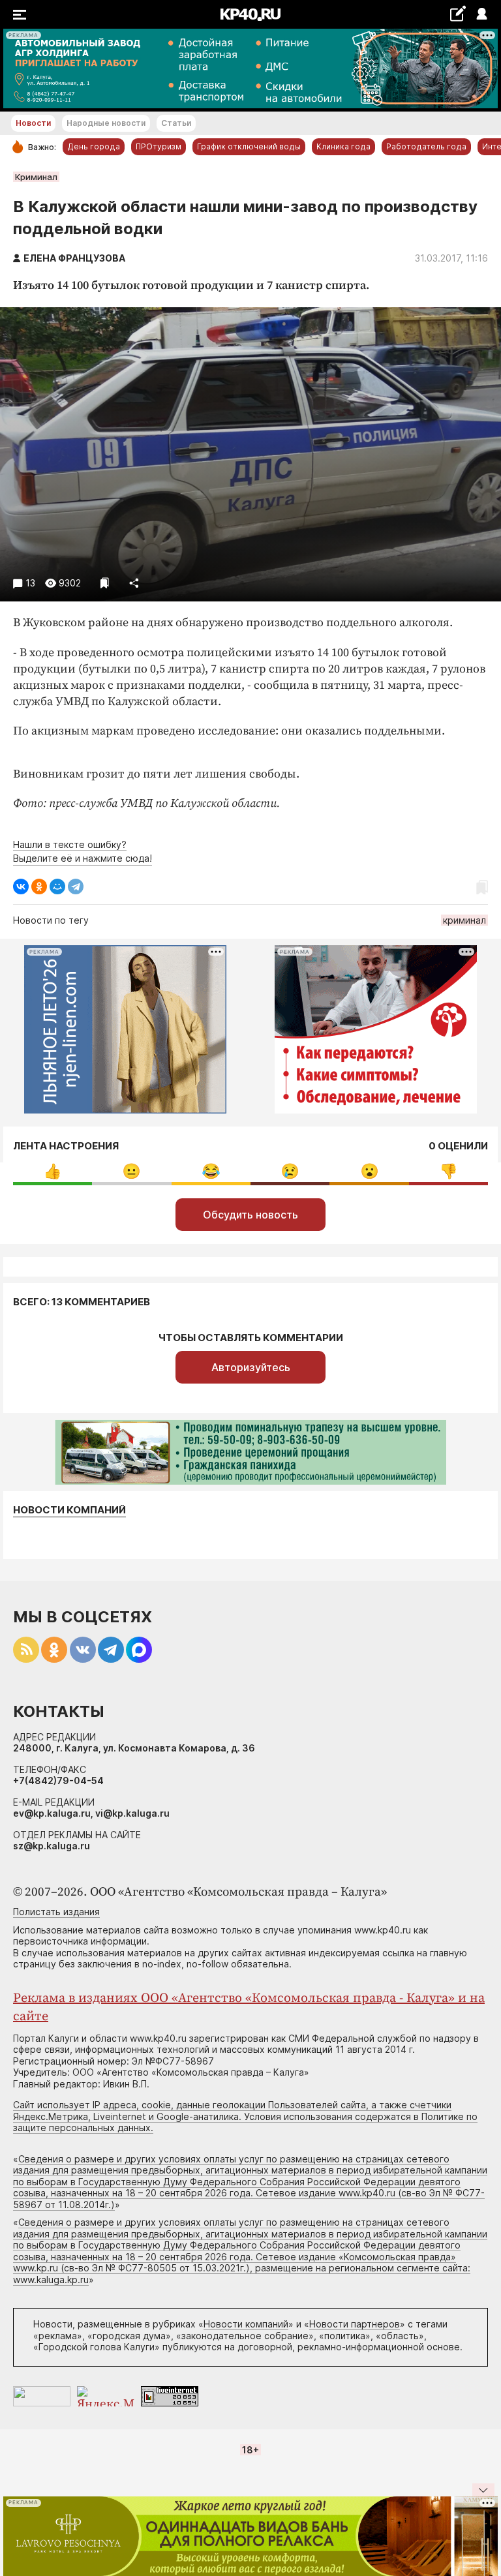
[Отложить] (105, 583)
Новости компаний (69, 1510)
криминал (464, 920)
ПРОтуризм (159, 146)
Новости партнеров (355, 2324)
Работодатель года (426, 146)
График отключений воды (249, 146)
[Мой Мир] (57, 886)
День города (94, 146)
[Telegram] (76, 886)
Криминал (36, 177)
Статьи (176, 123)
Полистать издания (56, 1912)
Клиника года (343, 146)
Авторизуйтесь (251, 1367)
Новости (33, 123)
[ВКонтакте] (21, 886)
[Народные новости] (458, 13)
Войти (481, 15)
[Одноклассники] (39, 886)
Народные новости (106, 123)
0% (53, 1171)
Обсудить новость (250, 1215)
